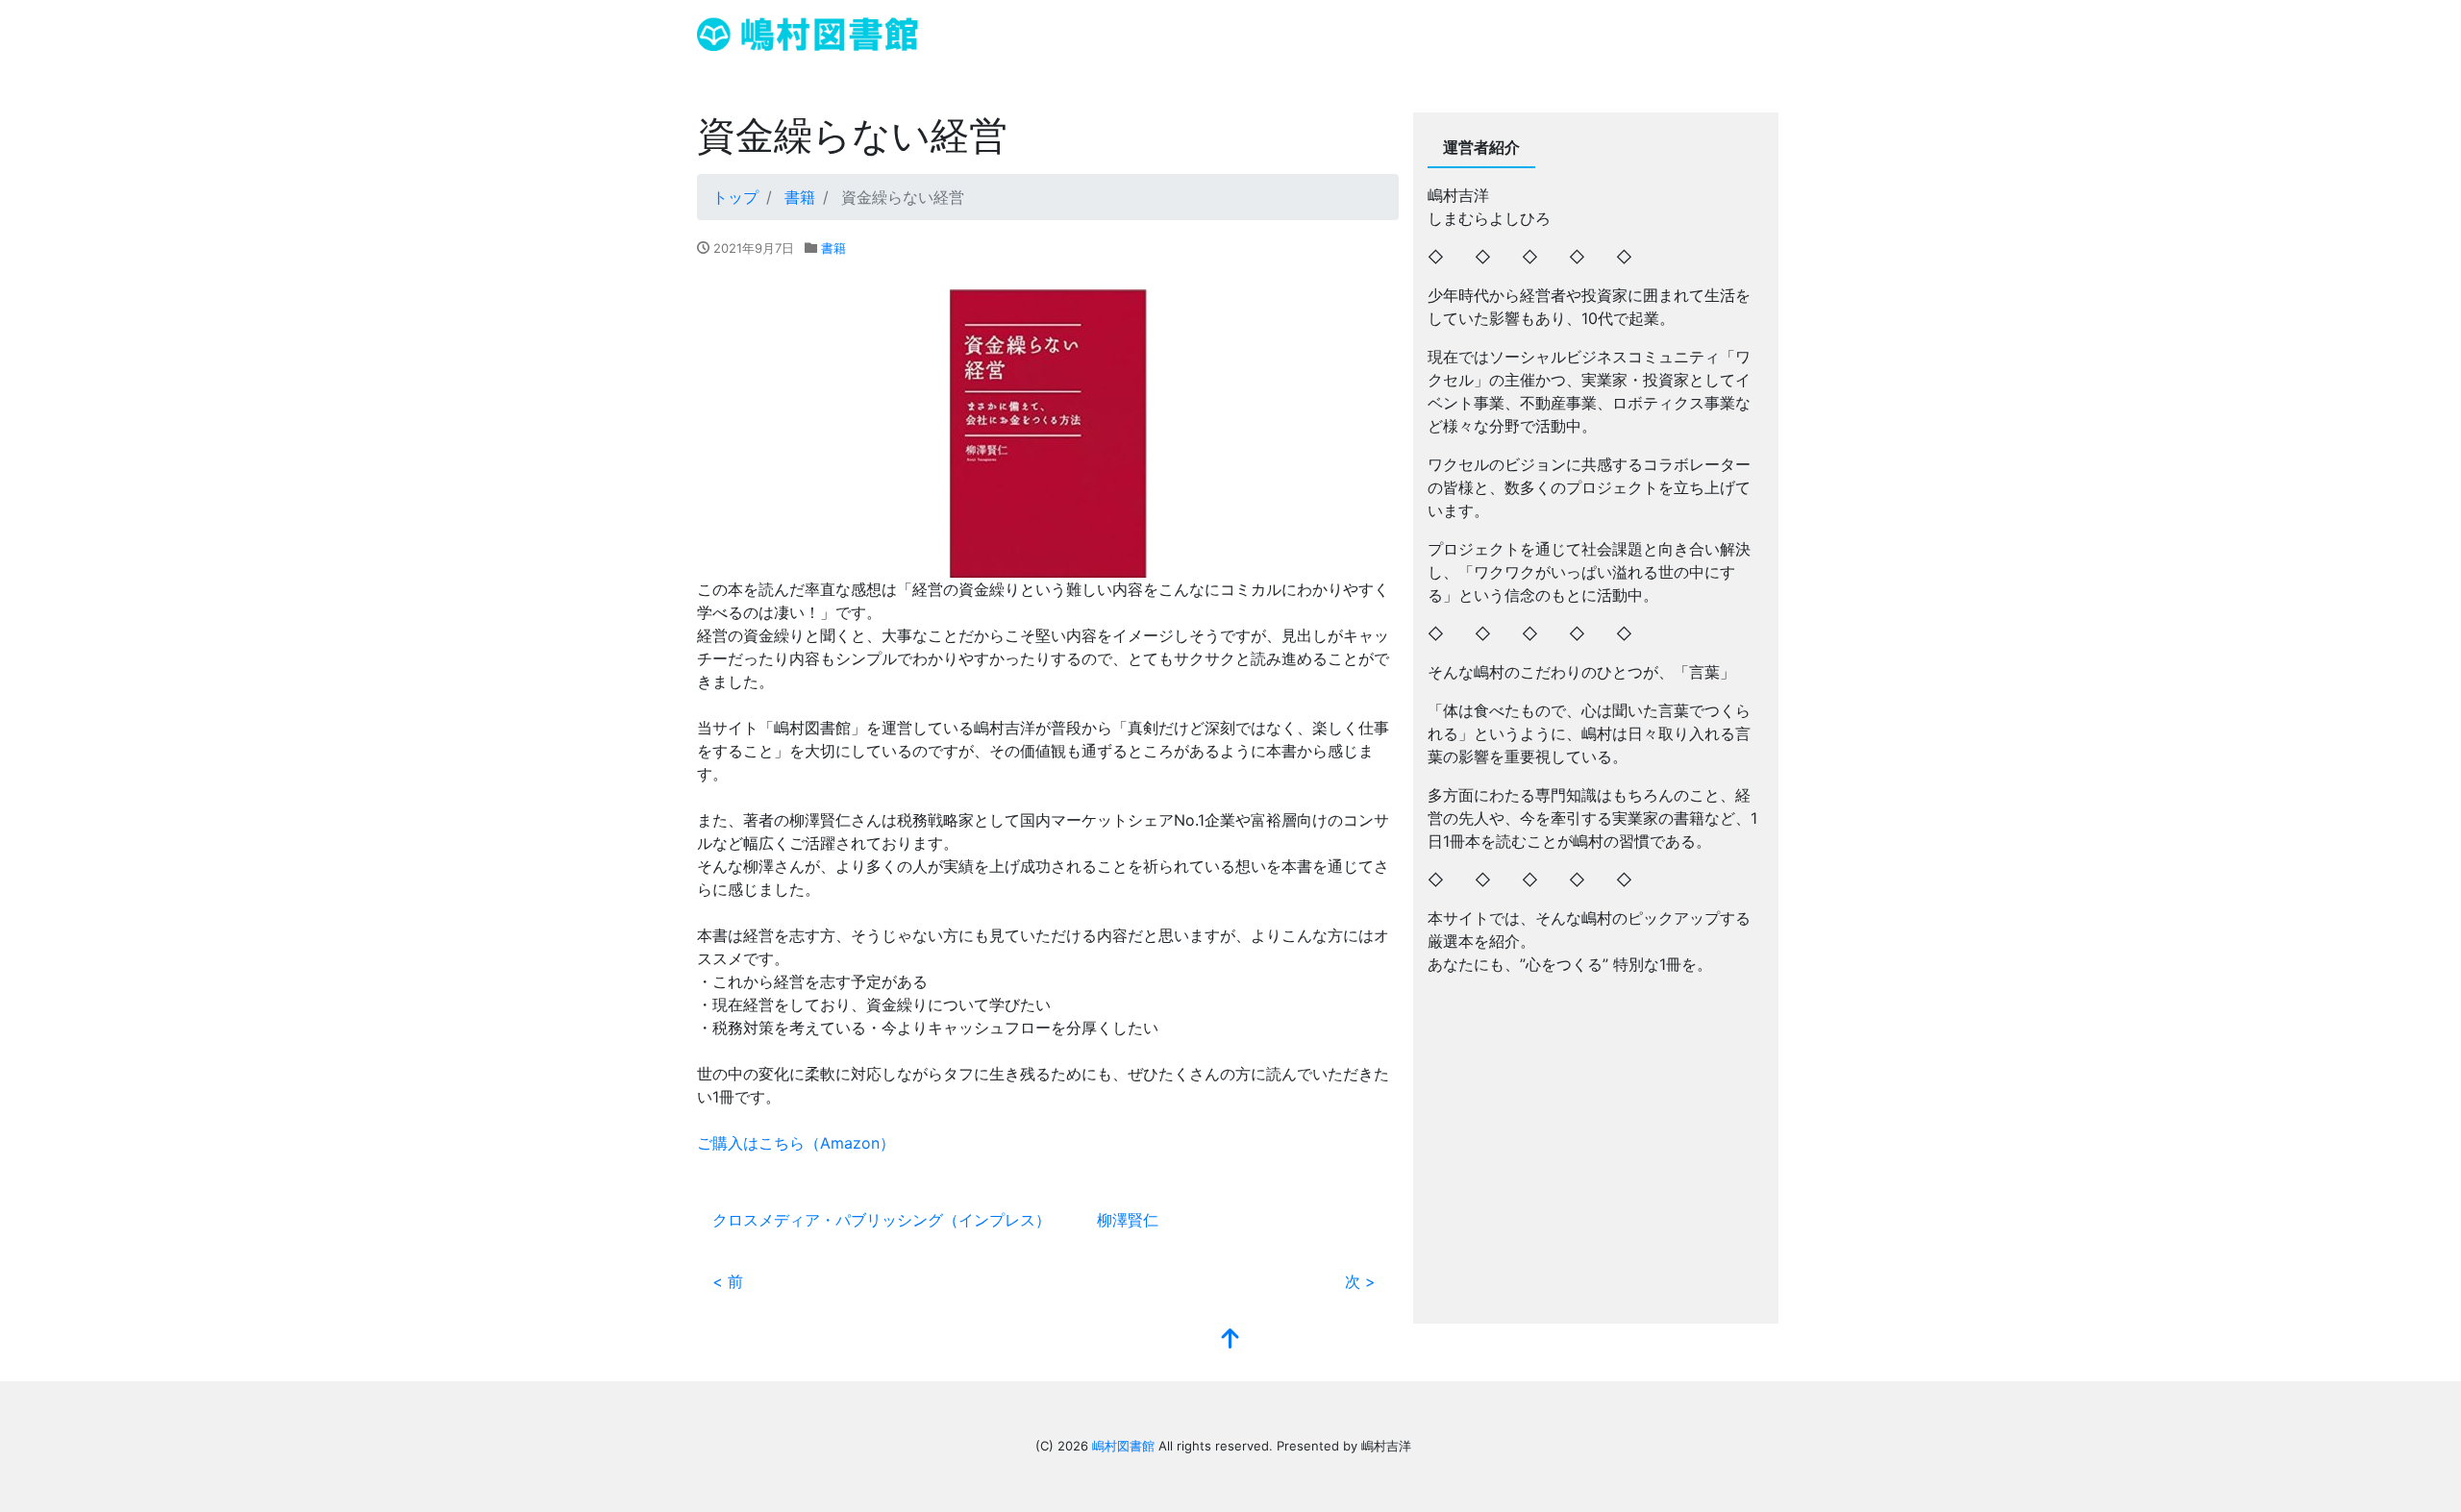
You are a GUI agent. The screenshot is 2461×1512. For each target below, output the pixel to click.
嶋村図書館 (1123, 1446)
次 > (1360, 1281)
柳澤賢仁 (1128, 1220)
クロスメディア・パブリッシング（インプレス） (882, 1220)
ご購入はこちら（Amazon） (796, 1143)
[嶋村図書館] (808, 32)
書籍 (833, 248)
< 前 (728, 1281)
